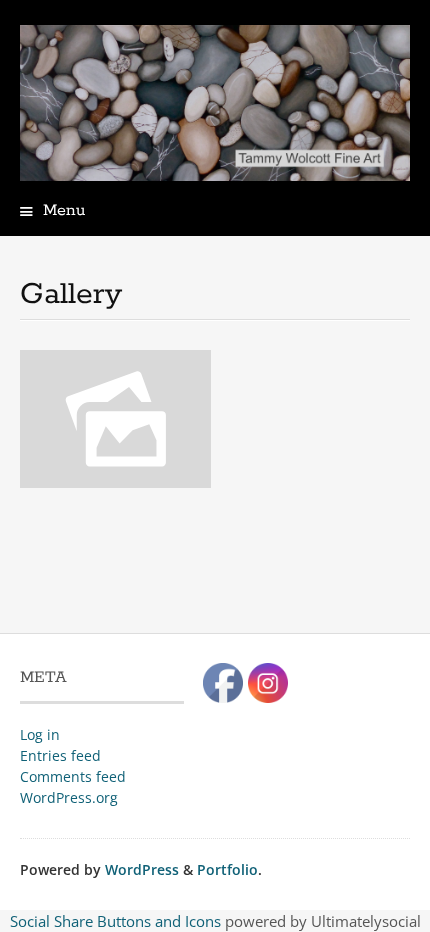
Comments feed (73, 776)
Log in (40, 734)
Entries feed (60, 755)
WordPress (142, 869)
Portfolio (227, 869)
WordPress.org (69, 797)
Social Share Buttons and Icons (115, 921)
